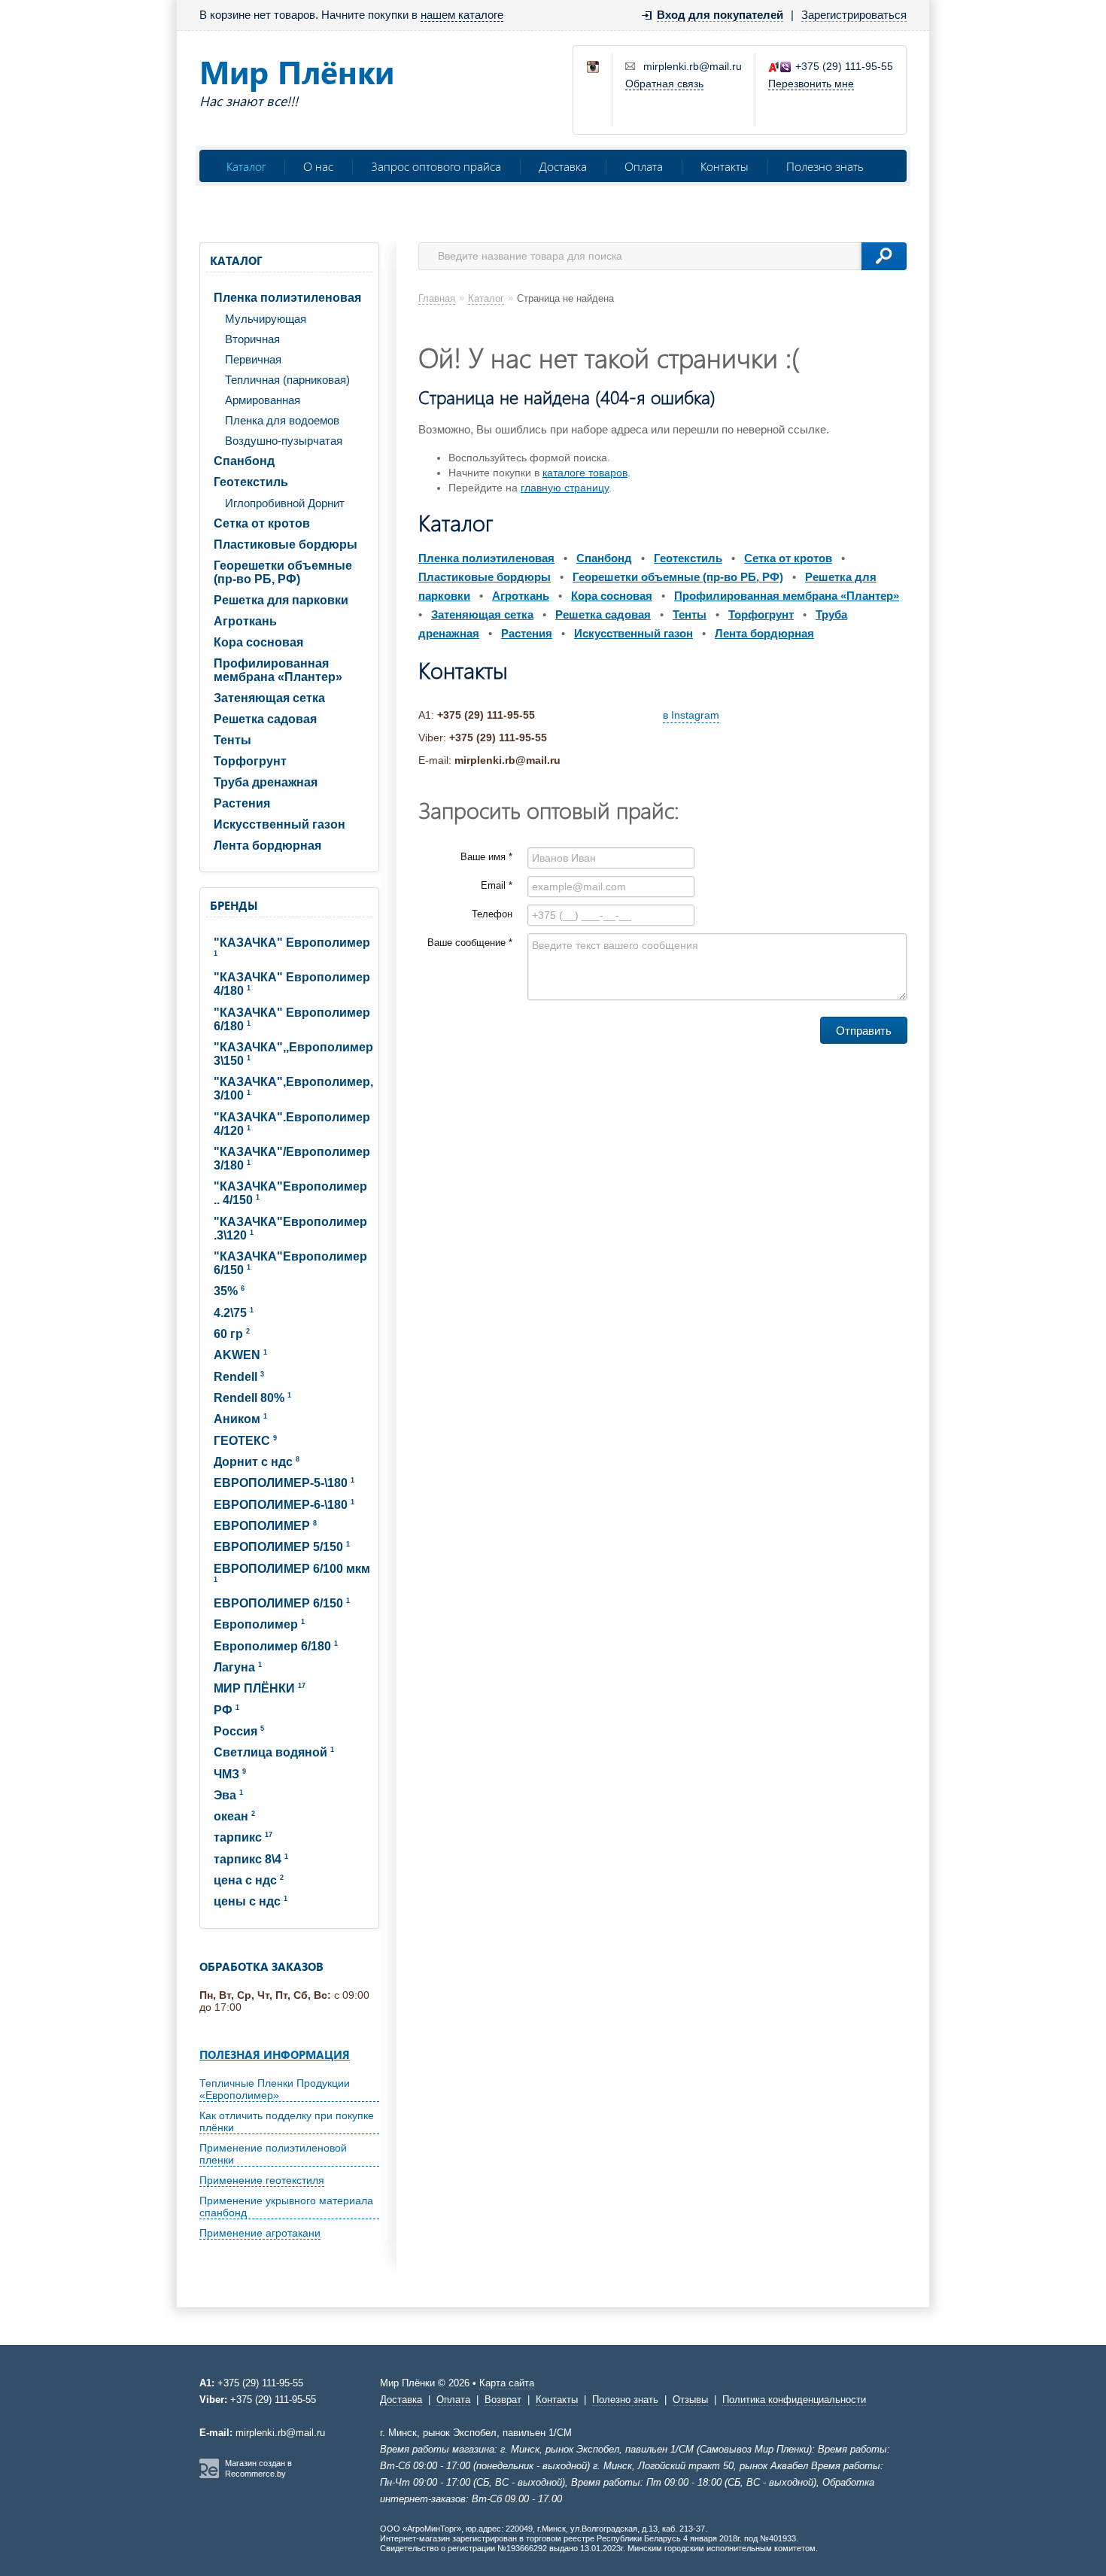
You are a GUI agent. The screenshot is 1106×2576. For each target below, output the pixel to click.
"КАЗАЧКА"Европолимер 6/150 (290, 1263)
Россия (239, 1731)
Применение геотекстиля (262, 2180)
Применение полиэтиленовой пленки (273, 2154)
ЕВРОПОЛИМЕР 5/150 (282, 1547)
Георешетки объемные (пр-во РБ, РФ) (283, 572)
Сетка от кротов (262, 523)
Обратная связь (664, 84)
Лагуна (238, 1667)
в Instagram (691, 715)
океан (234, 1816)
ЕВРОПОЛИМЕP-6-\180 (284, 1505)
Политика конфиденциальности (794, 2400)
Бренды (234, 905)
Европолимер (259, 1624)
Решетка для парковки (281, 600)
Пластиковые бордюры (286, 544)
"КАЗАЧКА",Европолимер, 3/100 (293, 1089)
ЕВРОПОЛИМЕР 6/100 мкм (292, 1573)
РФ (226, 1710)
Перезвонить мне (811, 84)
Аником (240, 1419)
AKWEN (240, 1355)
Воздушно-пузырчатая (284, 441)
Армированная (263, 400)
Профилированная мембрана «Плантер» (278, 670)
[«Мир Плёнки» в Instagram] (594, 68)
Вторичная (252, 339)
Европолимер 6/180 (276, 1646)
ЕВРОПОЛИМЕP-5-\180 (284, 1483)
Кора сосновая (258, 642)
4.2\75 (234, 1313)
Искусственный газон (280, 824)
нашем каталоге (462, 15)
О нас (318, 166)
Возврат (503, 2400)
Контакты (725, 166)
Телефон (492, 914)
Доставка (563, 166)
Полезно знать (825, 166)
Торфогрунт (250, 761)
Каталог (246, 166)
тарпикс (243, 1837)
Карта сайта (507, 2383)
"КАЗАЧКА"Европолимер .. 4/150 (290, 1193)
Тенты (232, 740)
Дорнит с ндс (257, 1462)
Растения (242, 803)
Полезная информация (275, 2054)
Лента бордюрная (267, 845)
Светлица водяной (274, 1752)
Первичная (253, 359)
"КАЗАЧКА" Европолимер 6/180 (292, 1019)
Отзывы (690, 2400)
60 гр (232, 1334)
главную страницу (565, 488)
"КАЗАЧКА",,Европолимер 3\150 (293, 1054)
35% (229, 1291)
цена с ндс (249, 1880)
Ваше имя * (486, 857)
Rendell (239, 1377)
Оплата (644, 166)
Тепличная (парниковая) (287, 380)
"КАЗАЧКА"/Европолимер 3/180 (292, 1159)
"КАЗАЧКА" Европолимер (292, 947)
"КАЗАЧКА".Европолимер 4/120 (292, 1124)
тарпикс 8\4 (251, 1859)
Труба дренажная (266, 782)
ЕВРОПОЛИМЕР (265, 1526)
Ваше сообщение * (470, 943)
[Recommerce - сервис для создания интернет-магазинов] (209, 2475)
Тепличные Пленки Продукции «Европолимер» (275, 2089)
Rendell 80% (252, 1398)
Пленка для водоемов (282, 420)
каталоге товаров (585, 473)
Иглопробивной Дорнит (285, 503)
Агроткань (245, 621)
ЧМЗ (230, 1774)
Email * (497, 885)
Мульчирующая (266, 319)
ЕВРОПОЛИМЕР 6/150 (282, 1603)
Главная (437, 298)
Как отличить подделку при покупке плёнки (287, 2121)
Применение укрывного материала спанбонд (286, 2206)
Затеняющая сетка (269, 698)
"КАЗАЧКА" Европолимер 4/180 (292, 984)
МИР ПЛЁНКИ (260, 1688)
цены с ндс (251, 1901)
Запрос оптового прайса (436, 166)
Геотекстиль (251, 482)
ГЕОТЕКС (245, 1441)
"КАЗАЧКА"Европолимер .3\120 (290, 1229)
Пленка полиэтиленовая (287, 298)
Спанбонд (244, 461)
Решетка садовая (265, 719)
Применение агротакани (260, 2233)
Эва (228, 1795)
